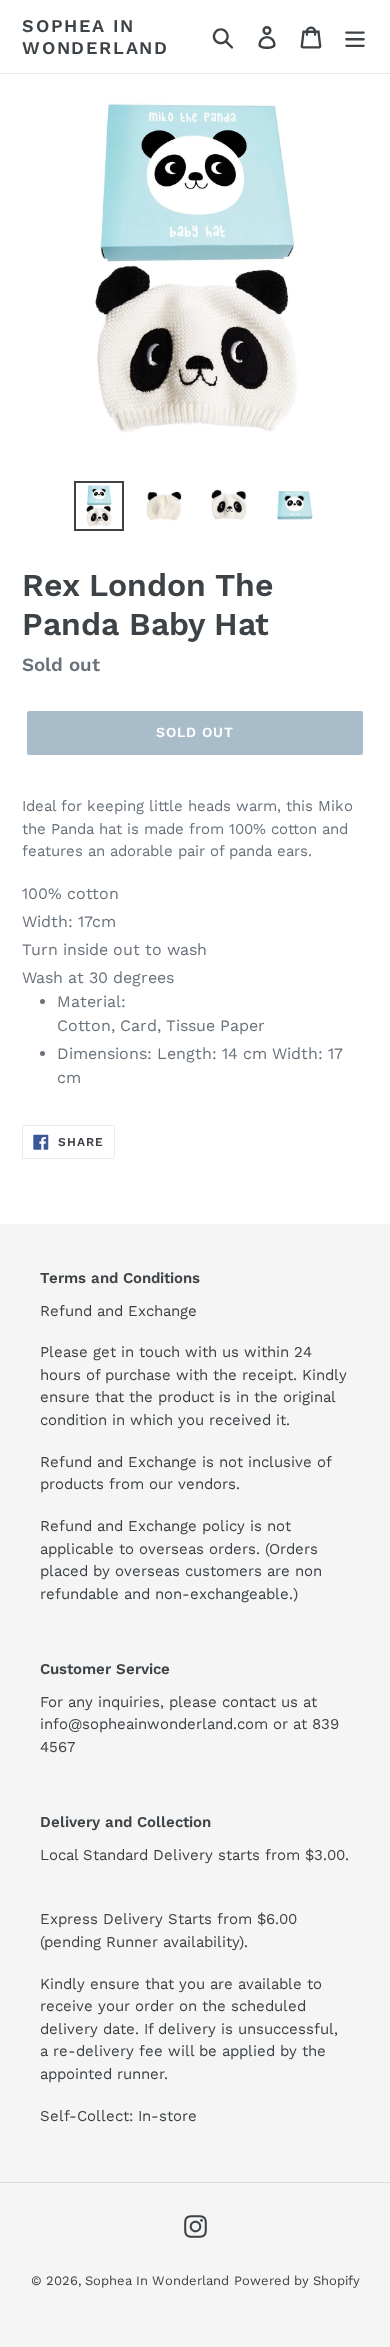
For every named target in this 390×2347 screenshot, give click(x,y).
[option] (99, 506)
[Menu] (355, 36)
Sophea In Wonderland (95, 36)
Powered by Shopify (297, 2280)
